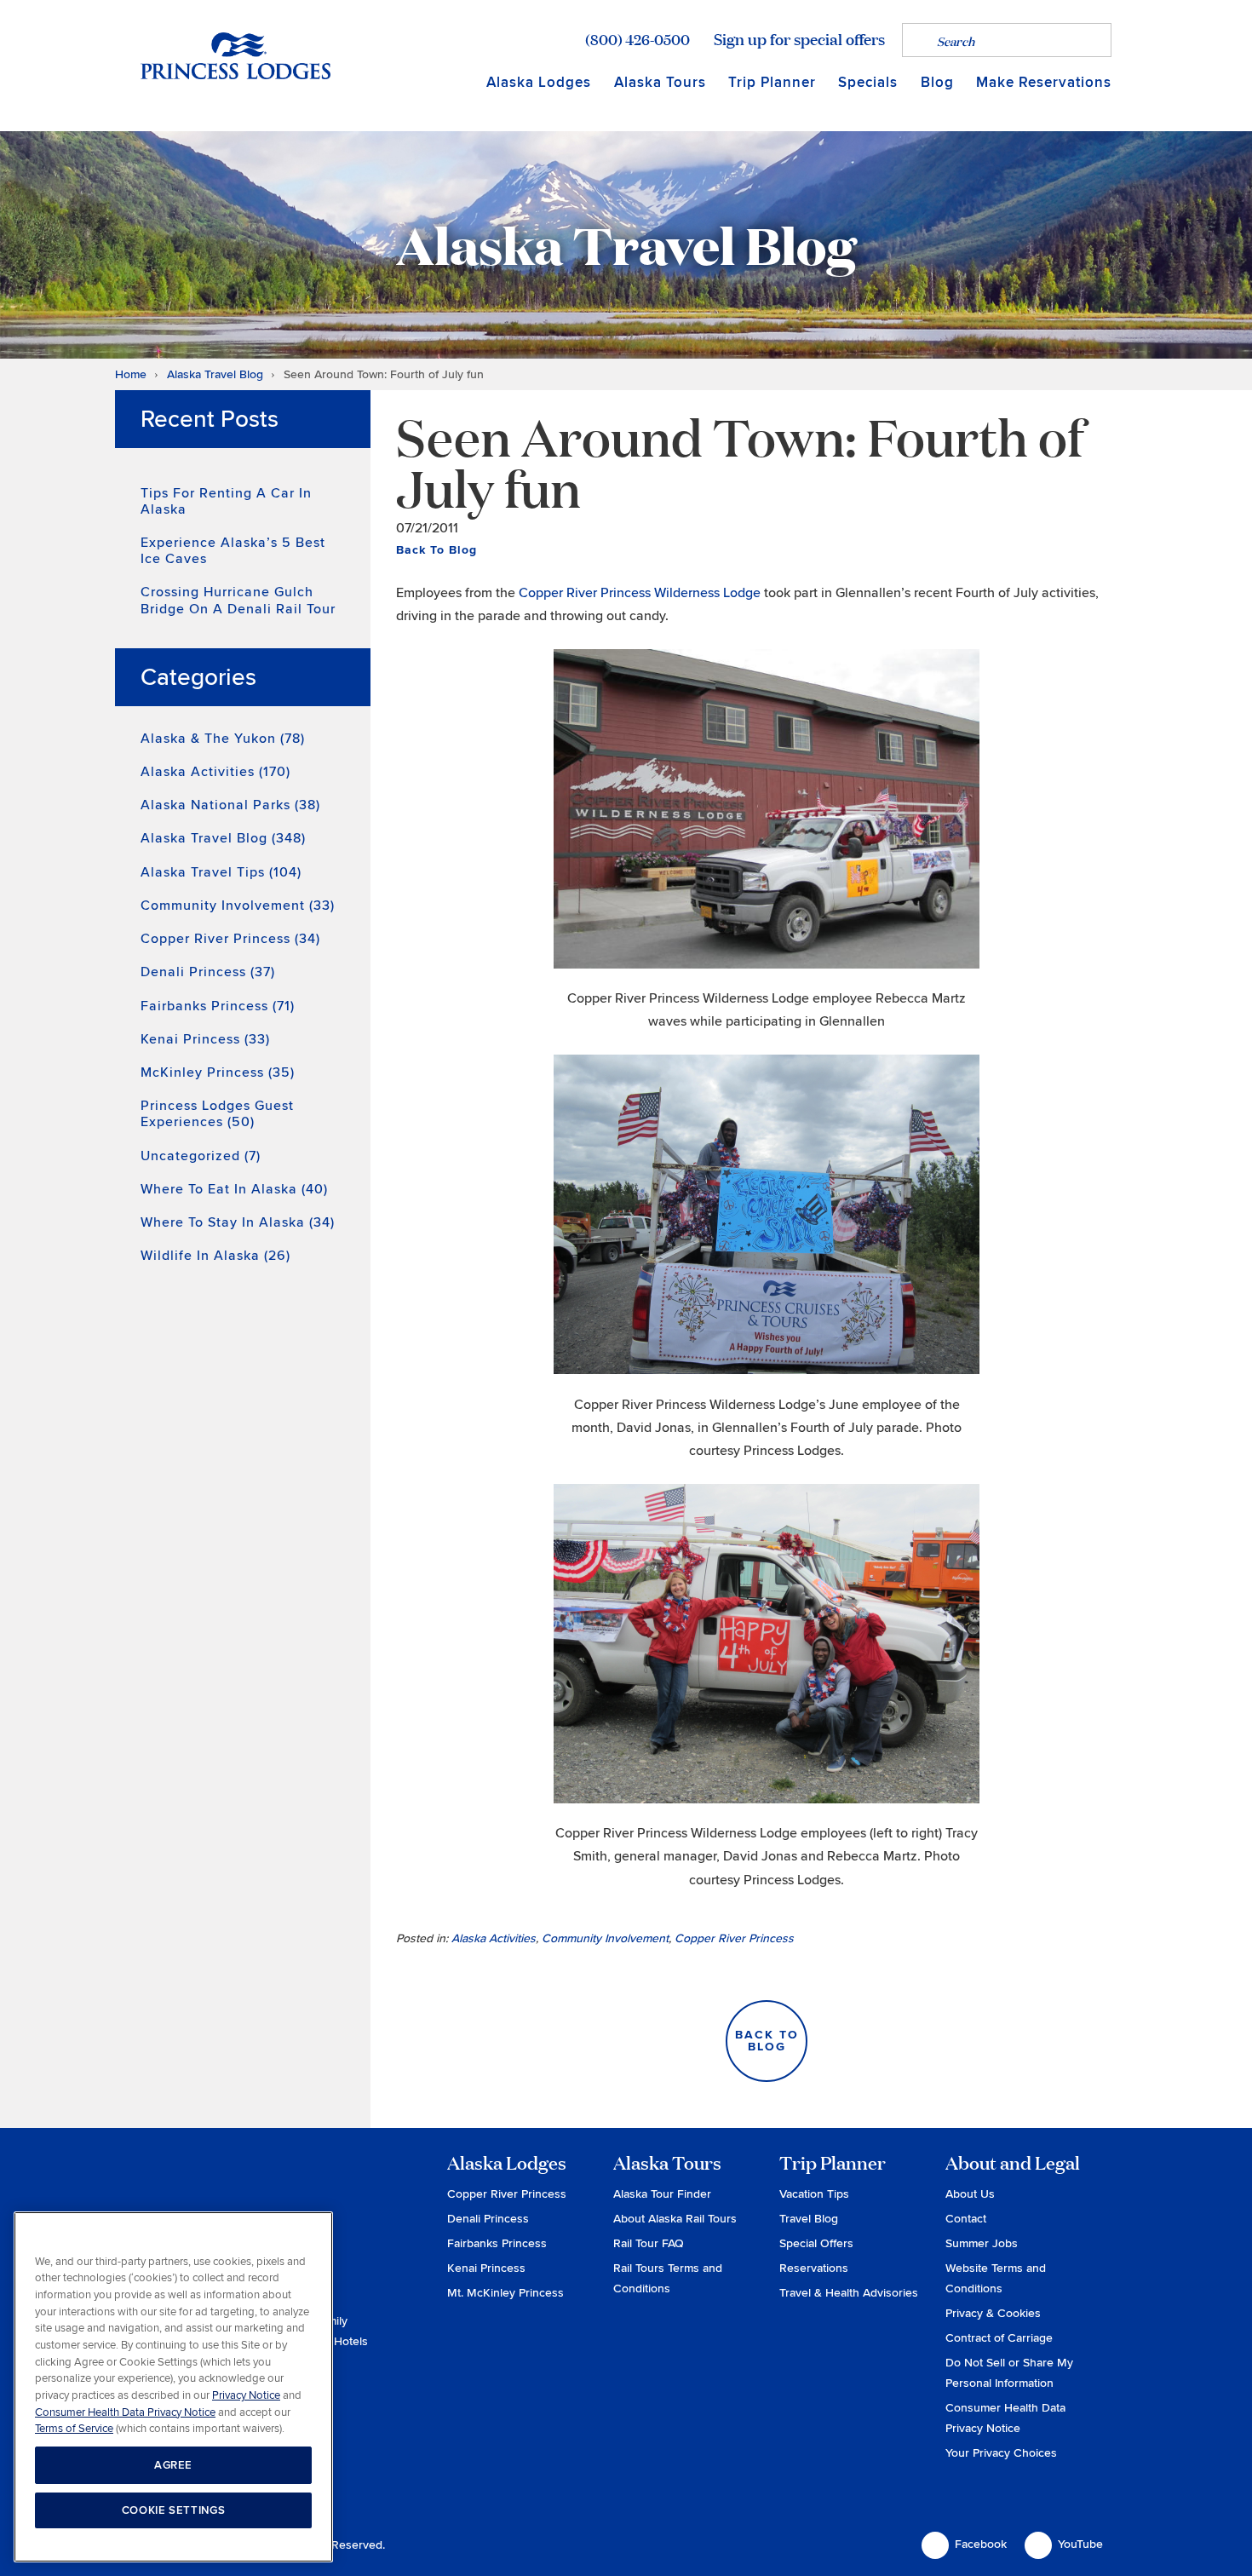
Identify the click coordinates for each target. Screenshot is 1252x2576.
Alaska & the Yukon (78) (223, 739)
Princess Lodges (235, 2188)
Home (131, 374)
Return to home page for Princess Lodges (235, 55)
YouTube (1080, 2544)
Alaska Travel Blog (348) (223, 838)
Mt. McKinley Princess (505, 2293)
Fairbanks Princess (497, 2243)
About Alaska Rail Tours (675, 2219)
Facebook (981, 2544)
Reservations (814, 2268)
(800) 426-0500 (637, 39)
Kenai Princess (486, 2268)
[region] (173, 2387)
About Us (970, 2194)
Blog (937, 82)
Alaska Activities (494, 1938)
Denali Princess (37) (208, 972)
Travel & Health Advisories (849, 2293)
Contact (966, 2219)
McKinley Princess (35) (218, 1072)
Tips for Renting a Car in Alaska (226, 501)
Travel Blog (809, 2219)
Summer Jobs (982, 2243)
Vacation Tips (814, 2194)
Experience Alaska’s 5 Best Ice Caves (233, 551)
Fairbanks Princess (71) (218, 1006)
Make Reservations (1044, 82)
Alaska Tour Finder (662, 2194)
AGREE (173, 2465)
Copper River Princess (734, 1938)
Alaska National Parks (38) (230, 805)
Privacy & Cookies (993, 2313)
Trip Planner (772, 82)
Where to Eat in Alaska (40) (234, 1189)
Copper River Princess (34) (230, 939)
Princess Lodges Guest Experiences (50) (217, 1114)
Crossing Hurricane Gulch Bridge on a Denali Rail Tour (238, 600)
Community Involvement (605, 1938)
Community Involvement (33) (238, 906)
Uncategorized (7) (201, 1156)
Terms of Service (74, 2429)
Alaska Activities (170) (215, 772)
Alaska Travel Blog (215, 374)
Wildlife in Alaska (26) (215, 1256)
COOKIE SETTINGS (174, 2510)
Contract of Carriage (999, 2338)
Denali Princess (488, 2219)
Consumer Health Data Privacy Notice (125, 2412)
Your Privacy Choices (1001, 2453)
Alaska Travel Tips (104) (221, 872)
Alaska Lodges (539, 82)
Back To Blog (436, 550)
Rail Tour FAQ (649, 2243)
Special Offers (816, 2243)
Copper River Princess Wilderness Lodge (640, 593)
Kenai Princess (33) (205, 1039)
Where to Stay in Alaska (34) (238, 1222)
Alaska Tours (660, 82)
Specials (868, 82)
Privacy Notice (246, 2395)
